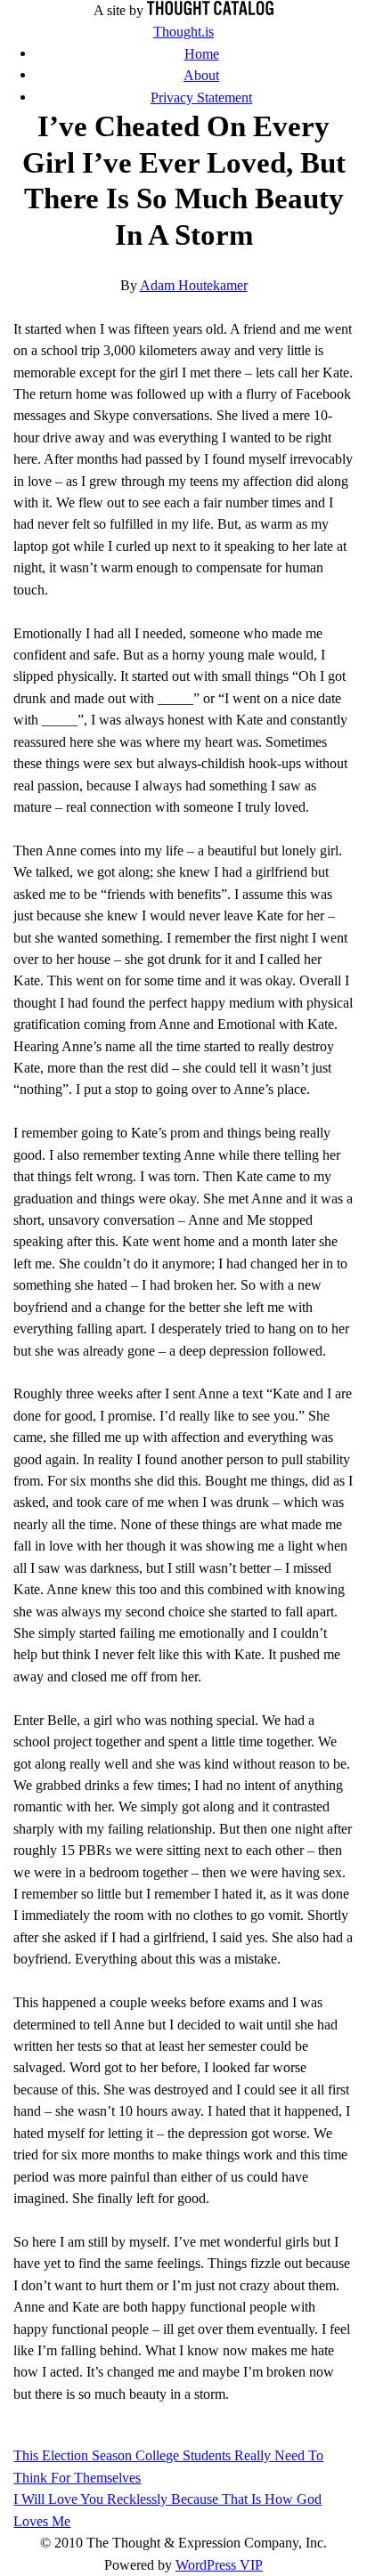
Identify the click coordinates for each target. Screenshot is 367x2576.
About (201, 75)
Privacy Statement (201, 97)
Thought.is (183, 32)
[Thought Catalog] (210, 10)
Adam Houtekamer (194, 285)
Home (202, 54)
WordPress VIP (219, 2565)
